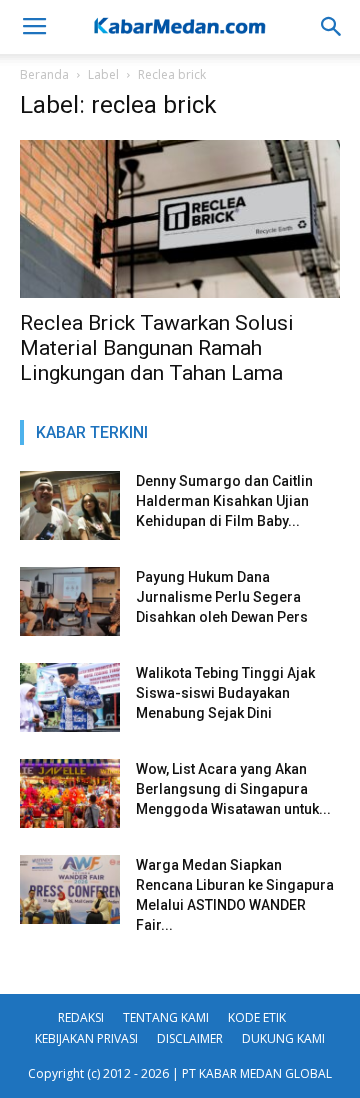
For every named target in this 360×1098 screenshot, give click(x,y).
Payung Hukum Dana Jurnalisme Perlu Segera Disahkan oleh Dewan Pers (222, 597)
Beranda (44, 74)
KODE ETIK (257, 1017)
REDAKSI (81, 1017)
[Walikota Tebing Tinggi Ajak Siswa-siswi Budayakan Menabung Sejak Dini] (70, 697)
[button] (332, 27)
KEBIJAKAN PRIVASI (86, 1038)
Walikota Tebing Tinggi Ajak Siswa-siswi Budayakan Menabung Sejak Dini (225, 693)
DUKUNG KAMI (283, 1038)
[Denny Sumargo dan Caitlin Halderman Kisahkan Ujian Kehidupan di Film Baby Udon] (70, 505)
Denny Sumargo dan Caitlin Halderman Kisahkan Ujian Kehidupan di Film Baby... (224, 501)
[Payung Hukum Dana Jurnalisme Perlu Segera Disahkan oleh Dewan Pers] (70, 601)
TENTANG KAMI (166, 1017)
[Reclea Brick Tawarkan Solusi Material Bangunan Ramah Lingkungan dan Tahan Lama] (180, 219)
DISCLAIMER (190, 1038)
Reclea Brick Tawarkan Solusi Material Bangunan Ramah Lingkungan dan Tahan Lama (157, 348)
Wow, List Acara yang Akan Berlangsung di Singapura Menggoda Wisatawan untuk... (233, 789)
